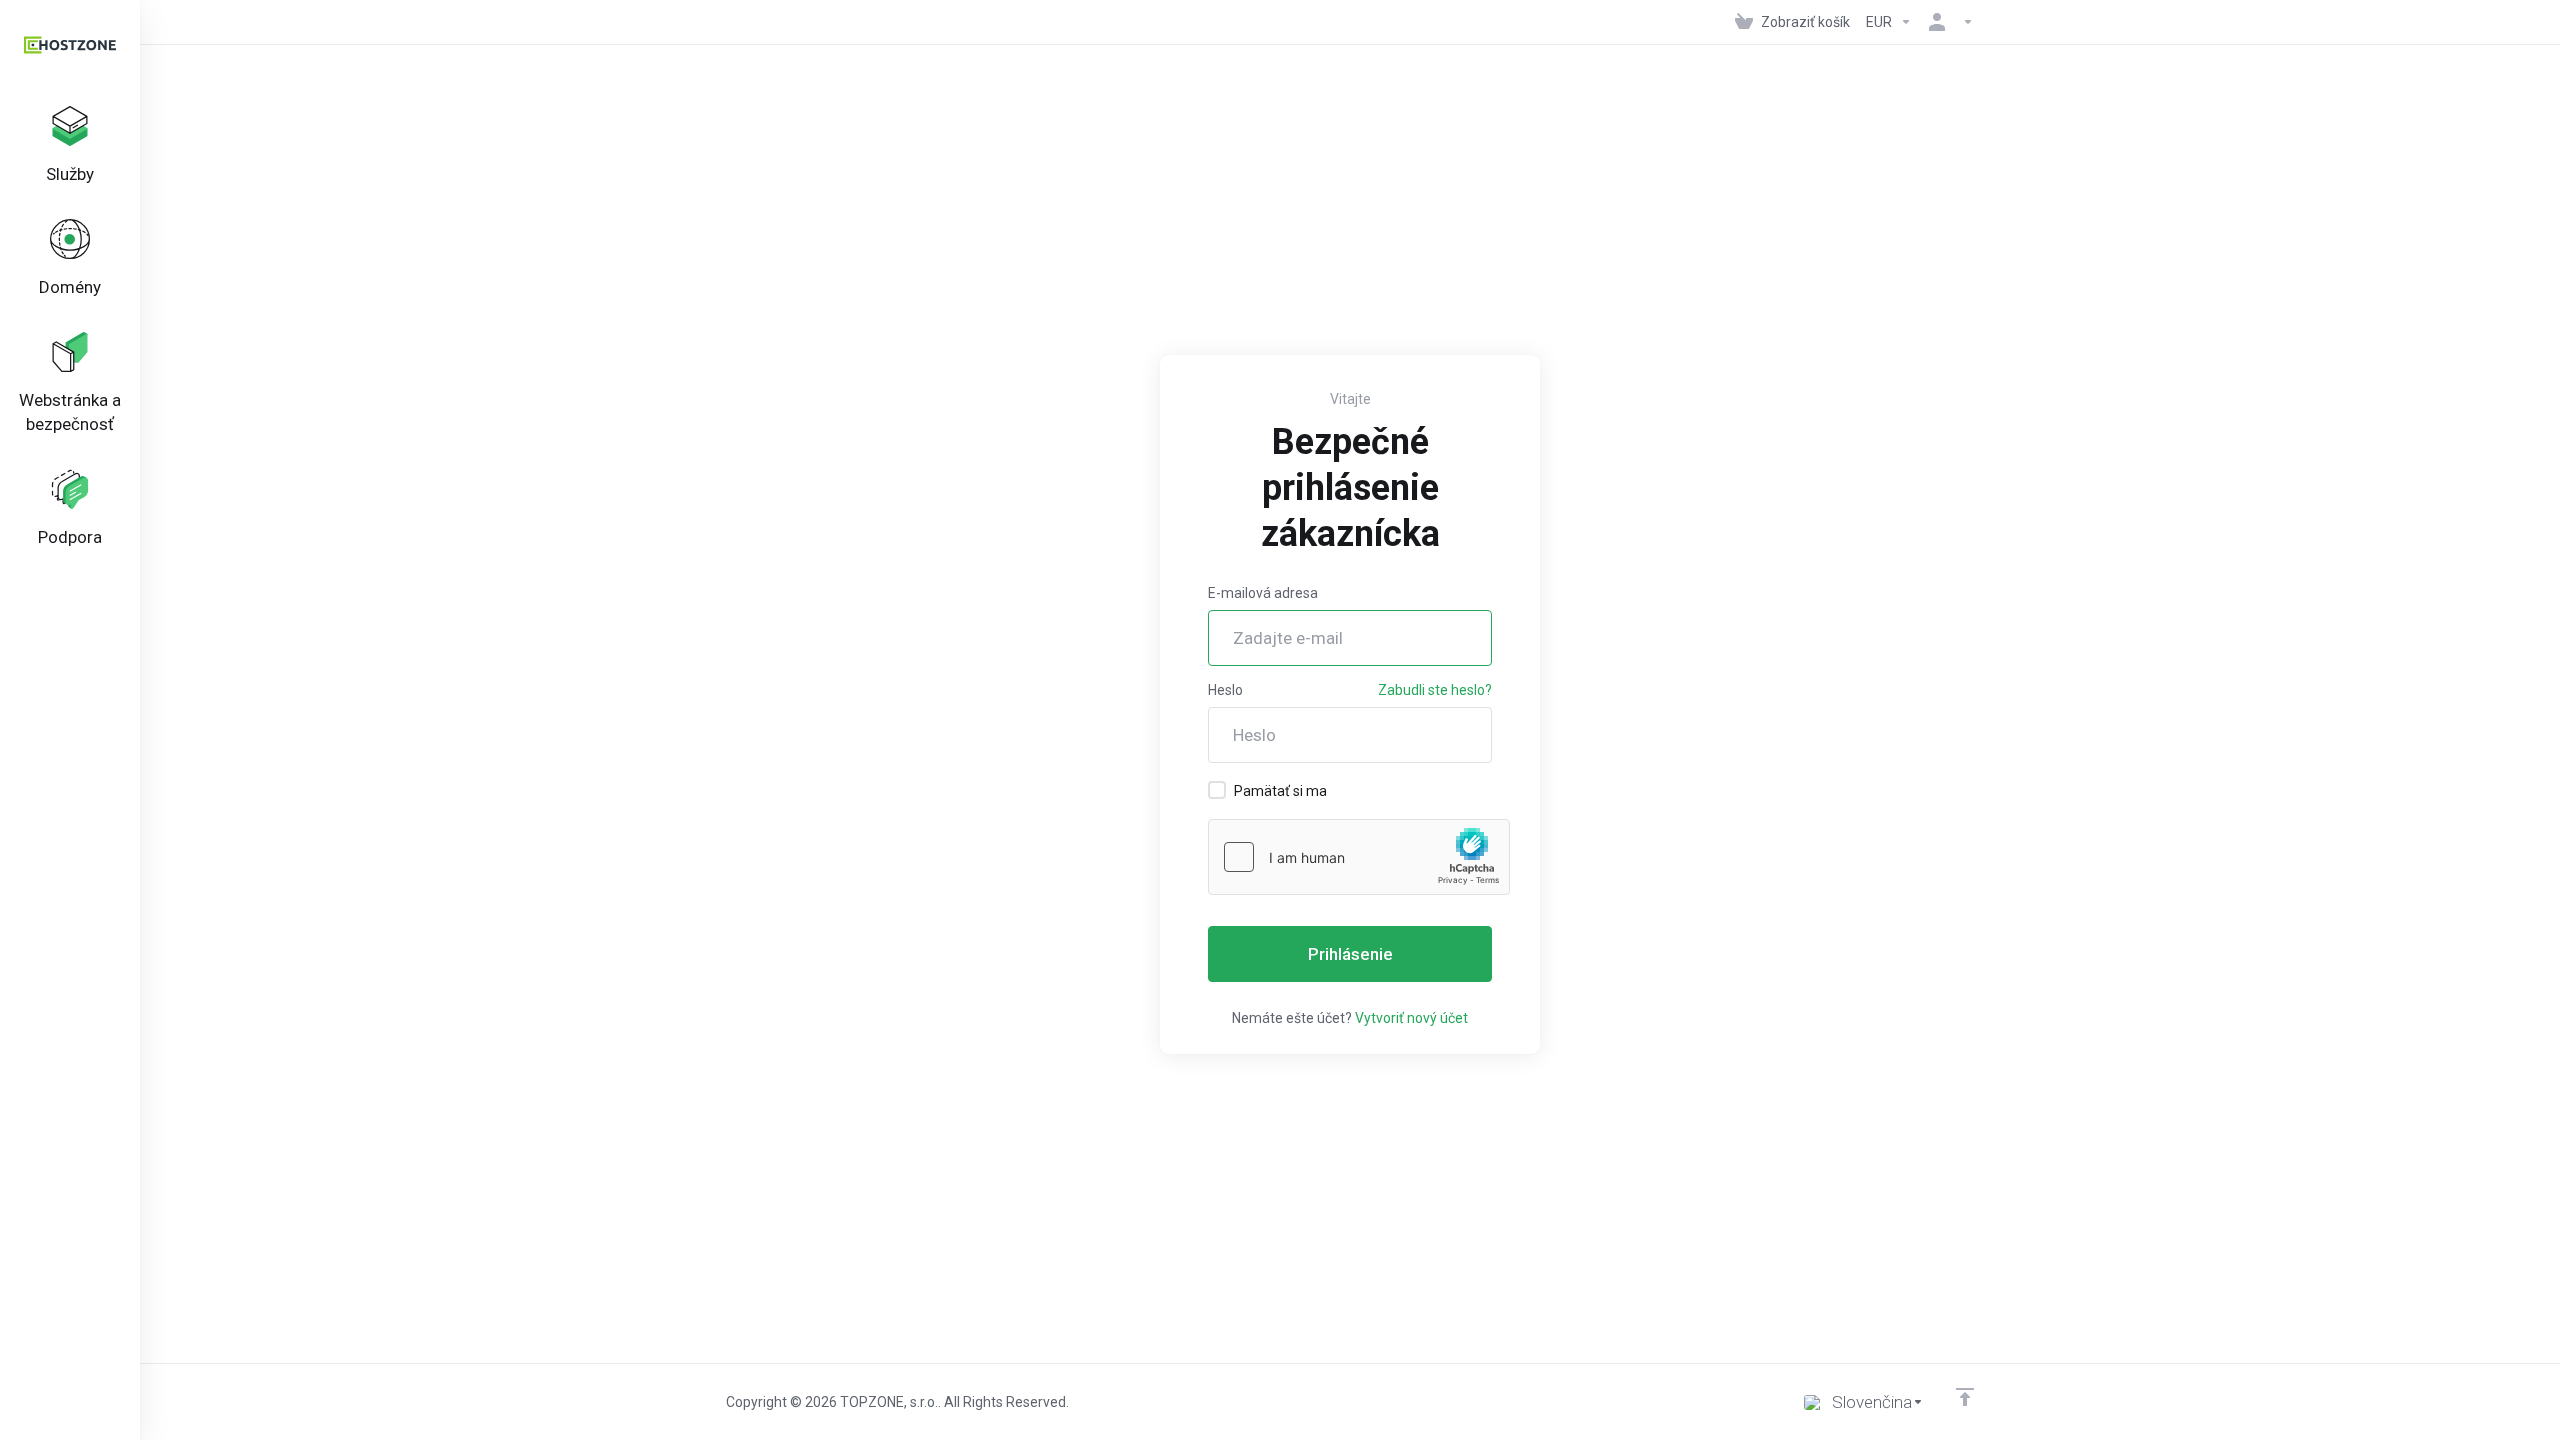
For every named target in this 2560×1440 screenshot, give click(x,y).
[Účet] (1947, 22)
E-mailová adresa (1263, 593)
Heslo (1225, 690)
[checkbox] (1217, 790)
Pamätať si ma (1280, 791)
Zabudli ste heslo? (1435, 690)
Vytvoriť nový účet (1411, 1018)
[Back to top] (1965, 1397)
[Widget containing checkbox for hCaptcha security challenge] (1359, 857)
